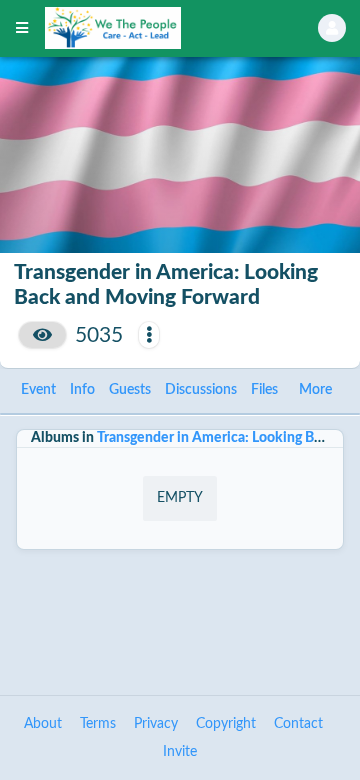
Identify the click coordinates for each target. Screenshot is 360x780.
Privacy (156, 724)
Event (38, 390)
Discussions (201, 390)
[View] (42, 335)
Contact (298, 724)
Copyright (226, 724)
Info (82, 390)
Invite (180, 752)
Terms (98, 724)
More (315, 390)
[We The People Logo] (156, 28)
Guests (130, 390)
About (43, 724)
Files (264, 390)
